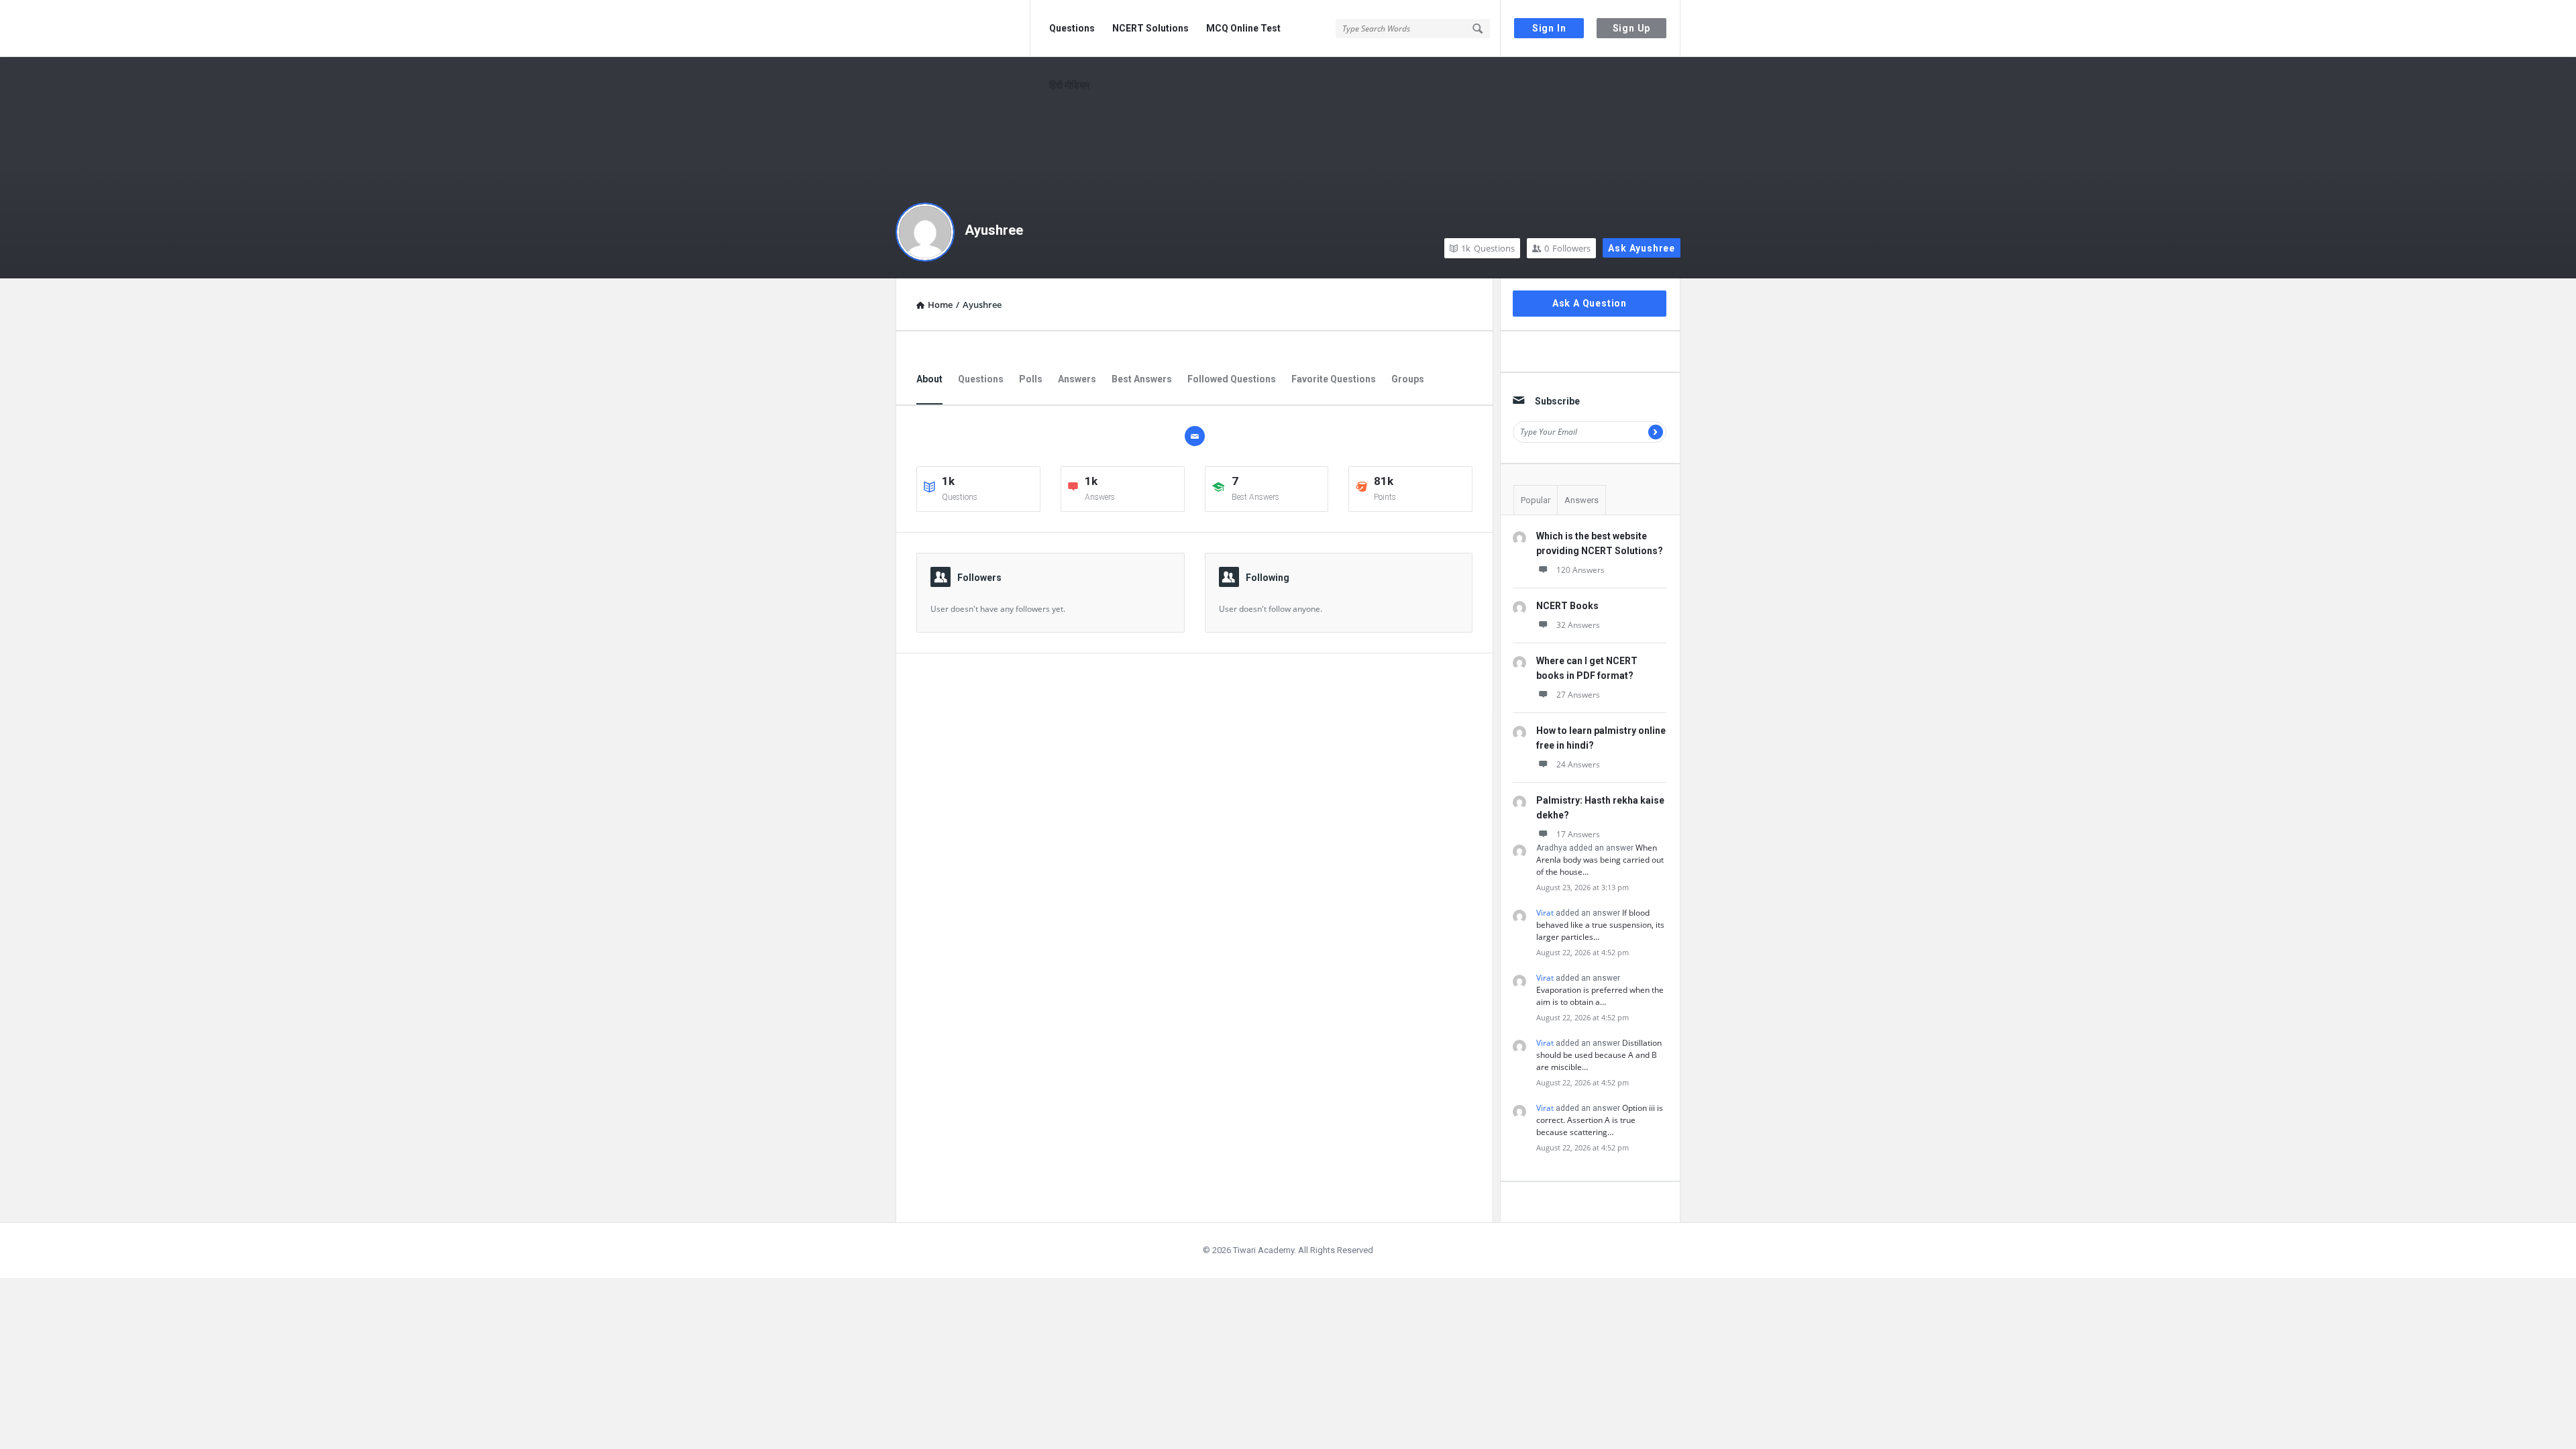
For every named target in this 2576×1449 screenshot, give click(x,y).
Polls (1031, 379)
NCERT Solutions (1150, 28)
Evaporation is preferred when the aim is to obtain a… (1600, 996)
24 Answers (1578, 764)
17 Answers (1578, 834)
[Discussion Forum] (963, 29)
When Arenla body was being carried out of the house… (1600, 860)
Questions (1072, 28)
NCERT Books (1567, 606)
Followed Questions (1232, 379)
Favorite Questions (1334, 379)
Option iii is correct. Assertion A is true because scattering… (1600, 1120)
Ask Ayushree (1642, 248)
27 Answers (1578, 695)
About (929, 379)
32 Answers (1578, 625)
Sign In (1549, 28)
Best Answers (1142, 379)
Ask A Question (1590, 303)
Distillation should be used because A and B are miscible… (1599, 1055)
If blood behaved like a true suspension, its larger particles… (1600, 925)
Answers (1077, 379)
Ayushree (994, 230)
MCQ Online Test (1243, 28)
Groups (1408, 379)
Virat (1545, 913)
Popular (1536, 500)
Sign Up (1632, 28)
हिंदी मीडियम (1069, 85)
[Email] (1195, 436)
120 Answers (1580, 570)
